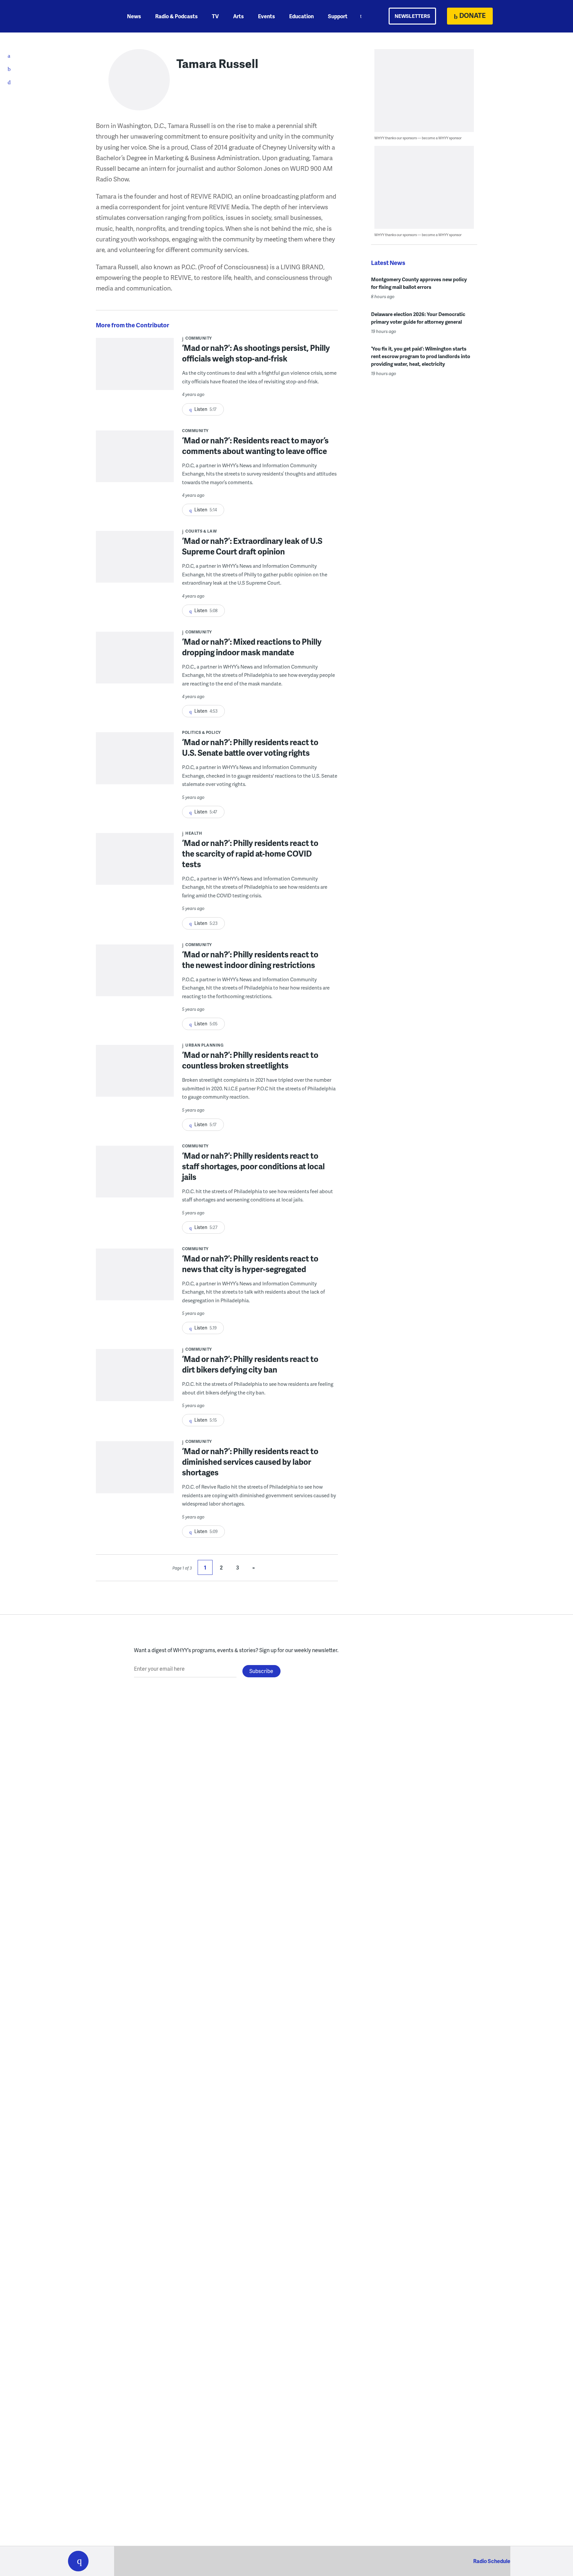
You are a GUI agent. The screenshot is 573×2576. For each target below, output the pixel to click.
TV (215, 16)
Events (266, 16)
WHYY (87, 16)
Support (338, 16)
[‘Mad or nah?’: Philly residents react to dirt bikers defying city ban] (135, 1379)
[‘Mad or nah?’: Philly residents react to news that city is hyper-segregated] (135, 1279)
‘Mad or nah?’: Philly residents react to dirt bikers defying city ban (250, 1364)
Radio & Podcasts (176, 16)
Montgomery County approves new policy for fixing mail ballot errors (419, 283)
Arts (238, 16)
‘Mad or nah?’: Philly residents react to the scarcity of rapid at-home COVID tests (250, 853)
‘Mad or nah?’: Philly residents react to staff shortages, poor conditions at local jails (253, 1166)
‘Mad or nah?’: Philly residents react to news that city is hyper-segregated (250, 1264)
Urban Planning (204, 1045)
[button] (78, 2561)
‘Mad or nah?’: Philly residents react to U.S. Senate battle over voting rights (250, 747)
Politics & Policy (201, 732)
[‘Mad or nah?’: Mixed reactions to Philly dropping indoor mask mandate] (135, 662)
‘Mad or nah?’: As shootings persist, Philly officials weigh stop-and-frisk (256, 353)
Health (194, 833)
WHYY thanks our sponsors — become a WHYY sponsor (418, 138)
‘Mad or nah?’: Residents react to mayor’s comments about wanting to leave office (255, 446)
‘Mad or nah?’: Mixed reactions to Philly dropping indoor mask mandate (252, 647)
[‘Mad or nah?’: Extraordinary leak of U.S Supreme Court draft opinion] (135, 561)
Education (301, 16)
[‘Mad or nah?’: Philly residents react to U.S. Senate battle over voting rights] (135, 763)
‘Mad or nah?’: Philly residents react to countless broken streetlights (250, 1060)
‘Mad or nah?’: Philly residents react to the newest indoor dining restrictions (250, 960)
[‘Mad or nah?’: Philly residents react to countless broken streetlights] (135, 1075)
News (134, 16)
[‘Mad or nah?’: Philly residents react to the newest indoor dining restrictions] (135, 975)
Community (199, 338)
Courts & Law (201, 531)
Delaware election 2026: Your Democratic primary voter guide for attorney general (418, 318)
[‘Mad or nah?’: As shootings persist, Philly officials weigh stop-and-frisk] (135, 368)
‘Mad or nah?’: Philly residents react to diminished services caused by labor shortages (250, 1462)
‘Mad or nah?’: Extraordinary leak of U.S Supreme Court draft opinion (252, 546)
